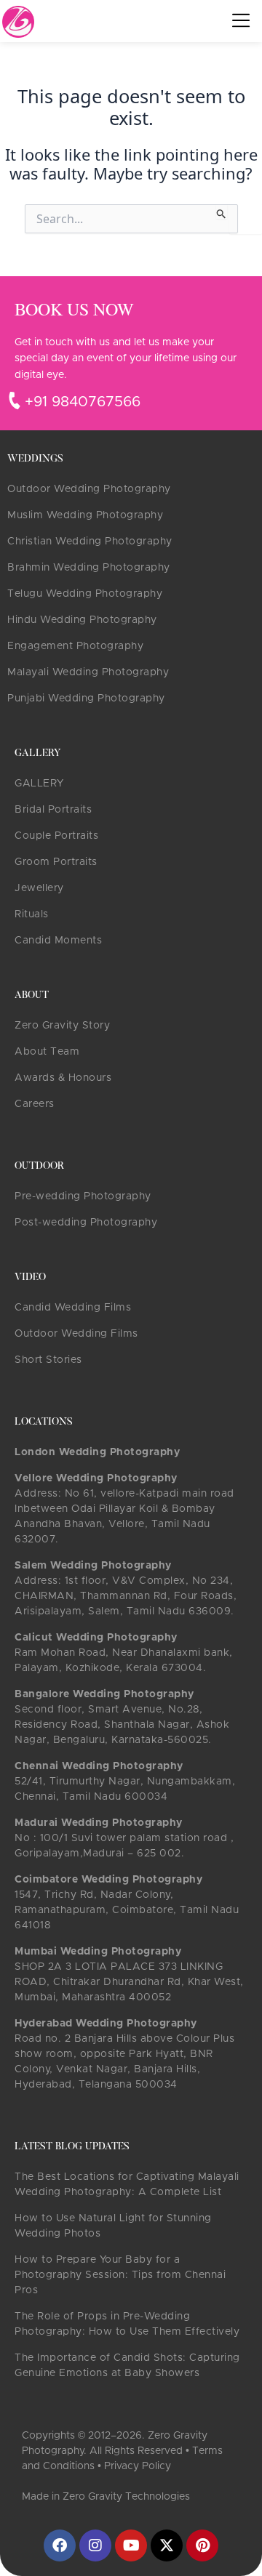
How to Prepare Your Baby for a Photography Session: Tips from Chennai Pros (120, 2275)
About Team (47, 1052)
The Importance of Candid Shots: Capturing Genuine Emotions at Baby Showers (127, 2366)
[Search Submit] (222, 212)
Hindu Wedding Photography (82, 620)
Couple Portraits (56, 836)
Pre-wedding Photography (83, 1196)
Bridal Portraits (53, 810)
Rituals (32, 914)
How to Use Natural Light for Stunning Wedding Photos (113, 2226)
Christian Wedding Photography (90, 542)
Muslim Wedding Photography (85, 515)
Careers (35, 1104)
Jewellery (39, 888)
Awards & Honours (63, 1078)
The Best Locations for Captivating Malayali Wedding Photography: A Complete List (127, 2185)
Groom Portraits (56, 862)
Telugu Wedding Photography (85, 594)
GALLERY (39, 784)
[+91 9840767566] (15, 401)
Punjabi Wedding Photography (86, 699)
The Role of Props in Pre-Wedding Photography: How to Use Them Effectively (127, 2324)
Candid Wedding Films (73, 1308)
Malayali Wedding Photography (88, 672)
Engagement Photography (75, 646)
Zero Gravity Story (62, 1026)
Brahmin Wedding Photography (89, 568)
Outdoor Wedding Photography (89, 489)
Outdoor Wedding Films (76, 1334)
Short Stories (48, 1360)
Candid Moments (58, 941)
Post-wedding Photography (86, 1223)
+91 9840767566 (83, 402)
